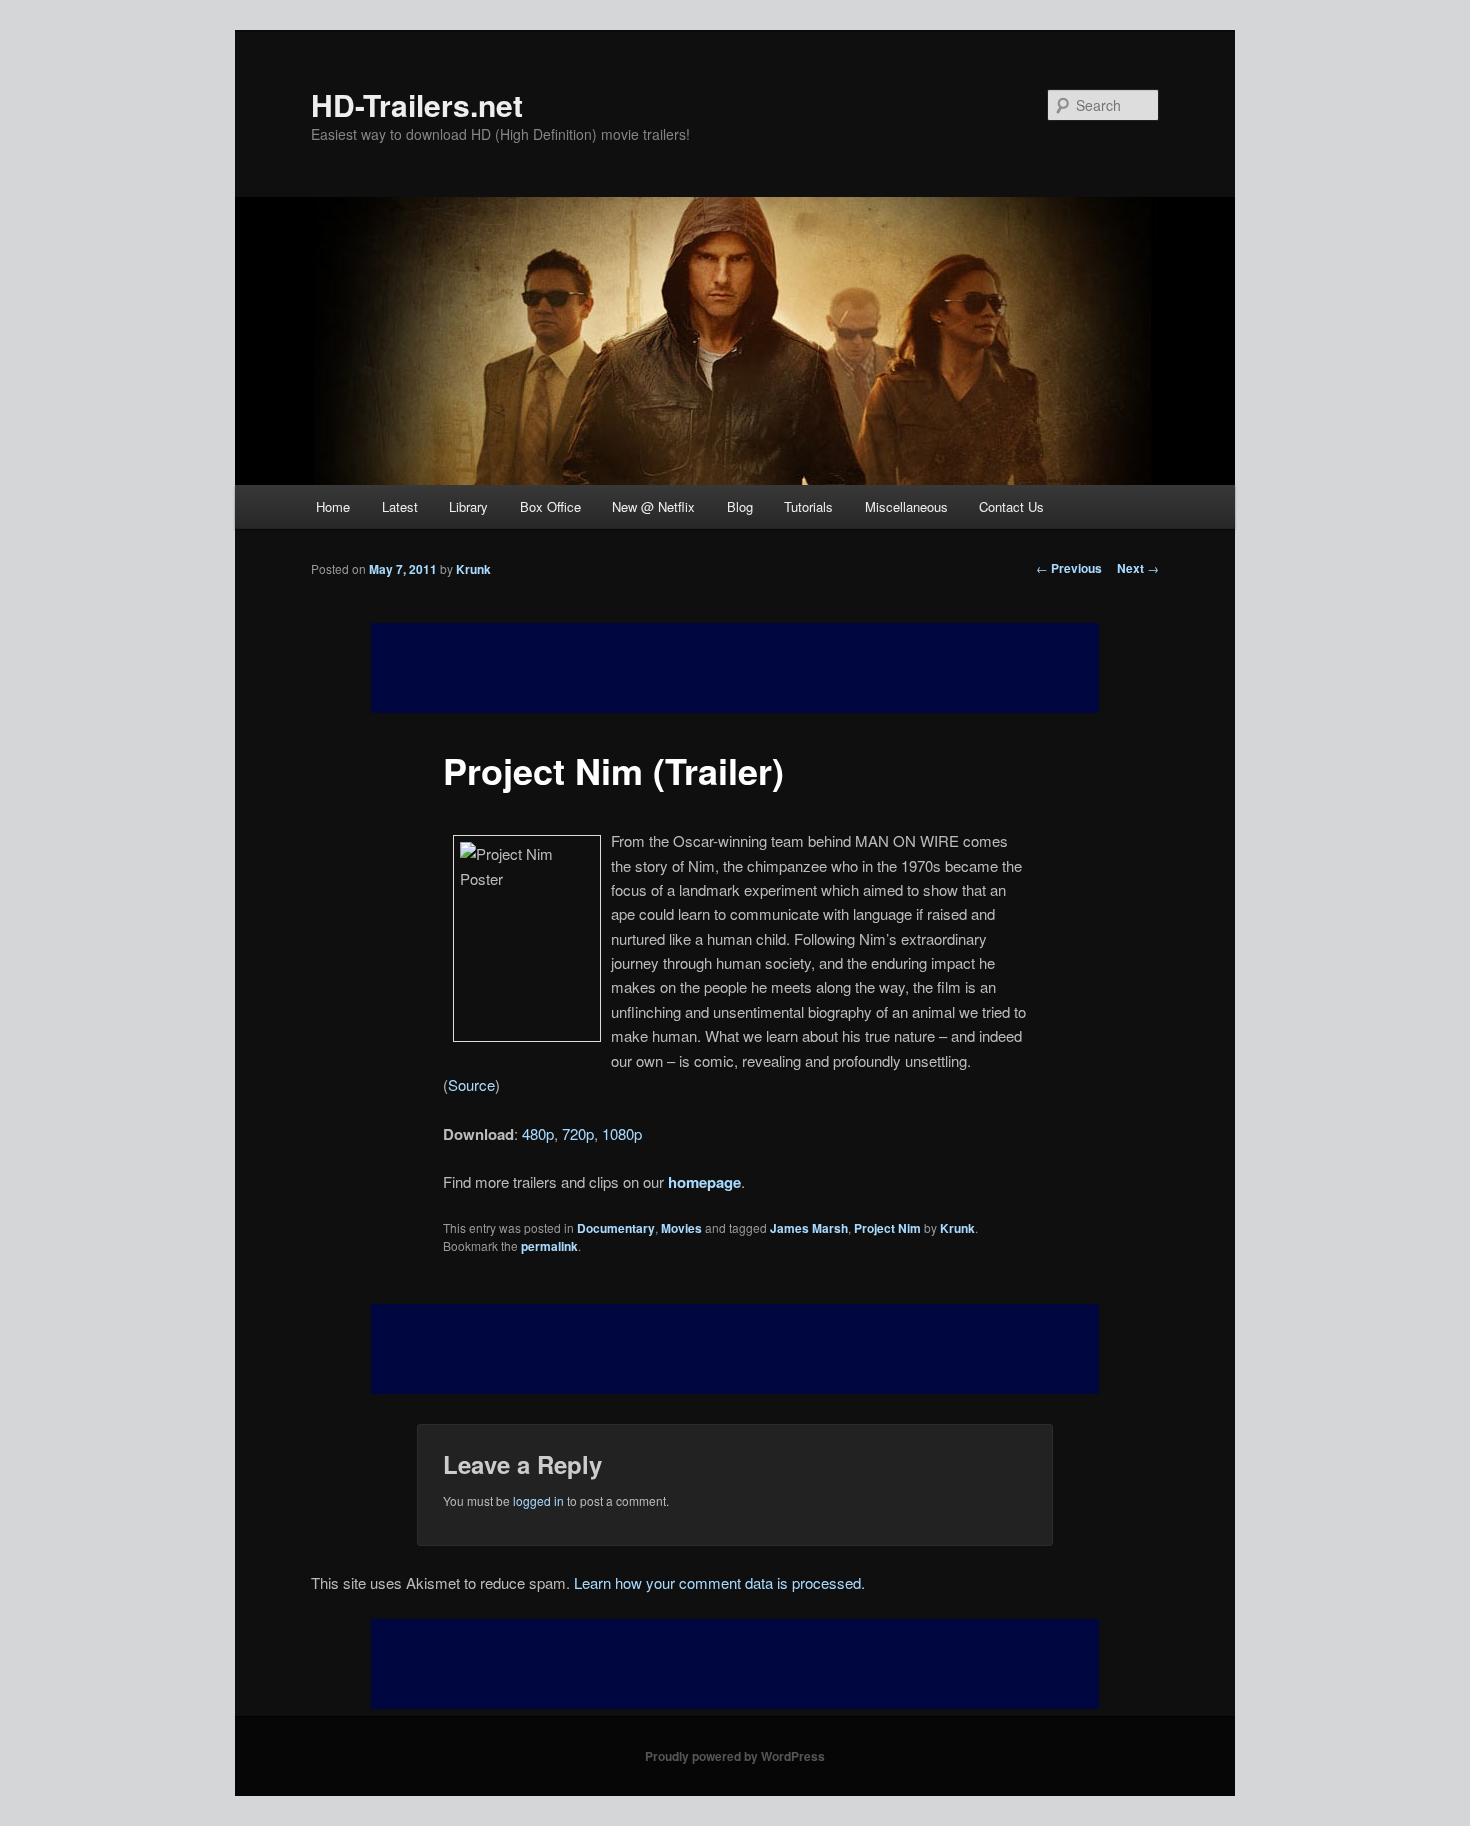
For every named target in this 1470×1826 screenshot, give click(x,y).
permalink (549, 1246)
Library (468, 506)
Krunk (473, 569)
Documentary (616, 1228)
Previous (1069, 568)
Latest (400, 506)
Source (471, 1084)
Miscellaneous (906, 506)
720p (578, 1133)
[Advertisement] (735, 1349)
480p (538, 1133)
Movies (681, 1228)
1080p (622, 1133)
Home (333, 506)
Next (1138, 568)
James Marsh (809, 1228)
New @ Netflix (653, 506)
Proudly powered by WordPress (735, 1756)
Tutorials (808, 506)
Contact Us (1011, 506)
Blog (740, 506)
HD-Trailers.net (417, 104)
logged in (538, 1500)
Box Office (550, 506)
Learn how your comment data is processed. (719, 1582)
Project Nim (887, 1228)
